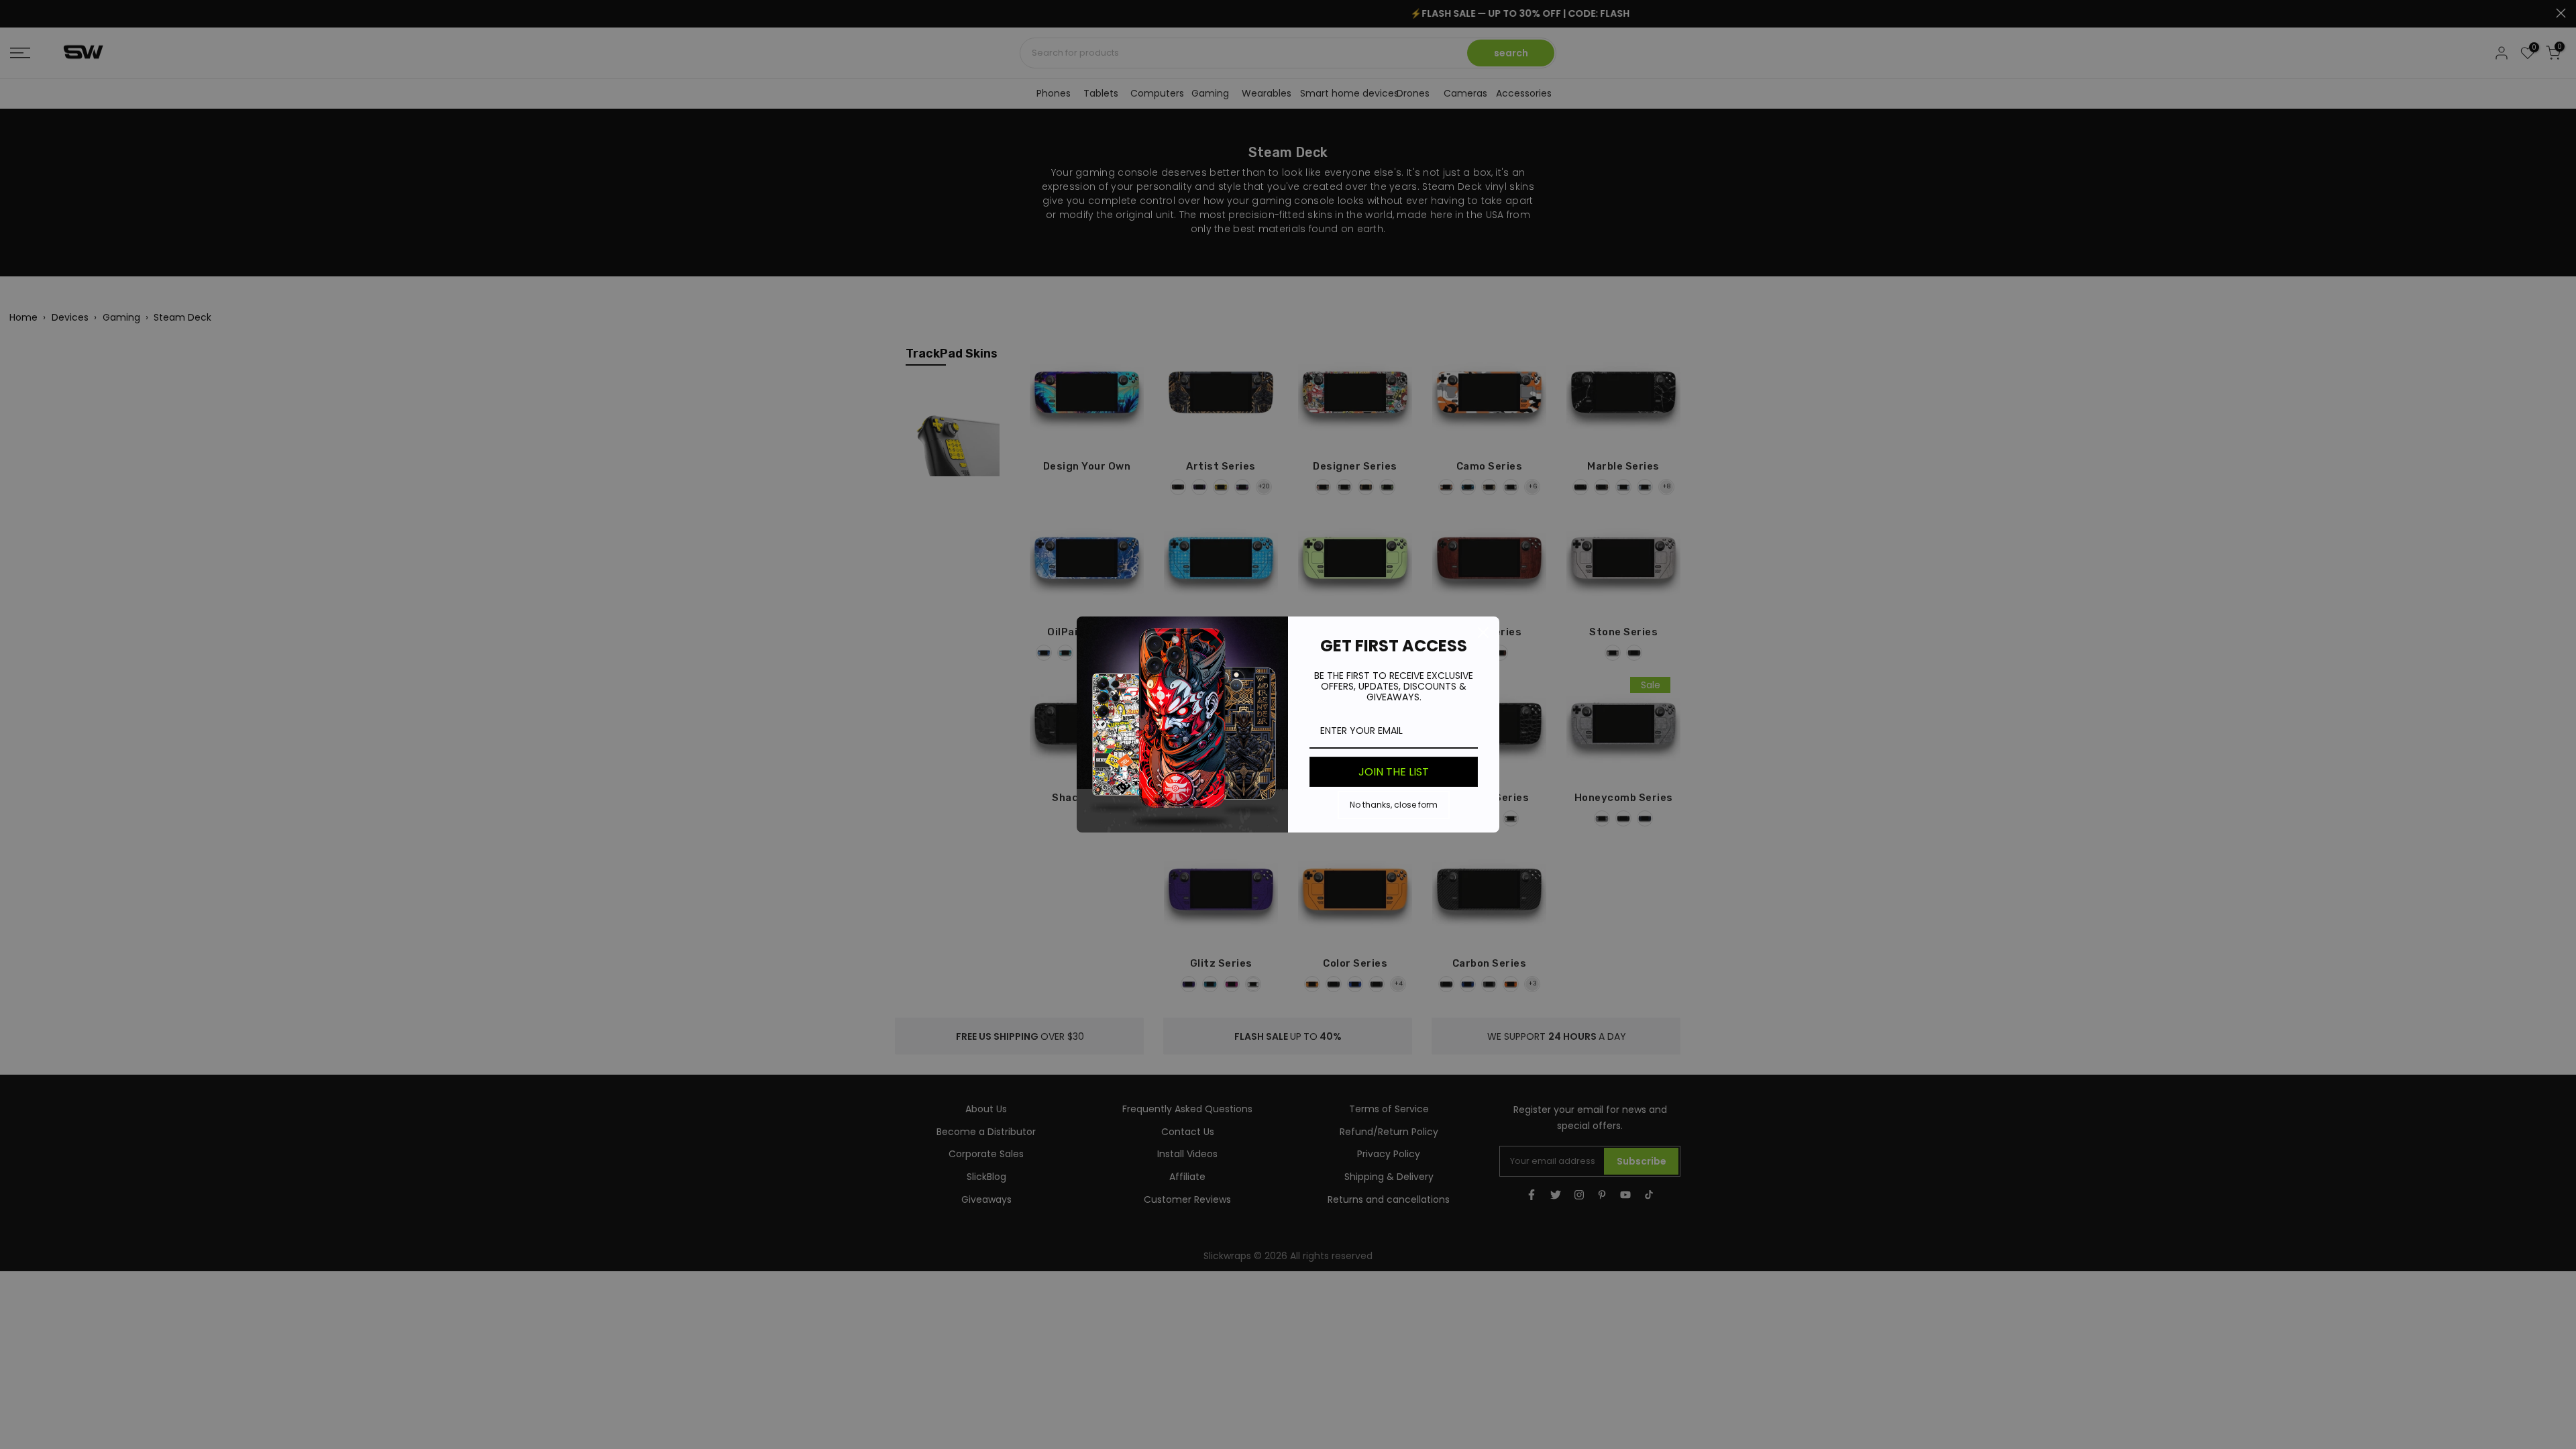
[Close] (1483, 633)
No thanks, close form (1394, 805)
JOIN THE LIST (1394, 772)
